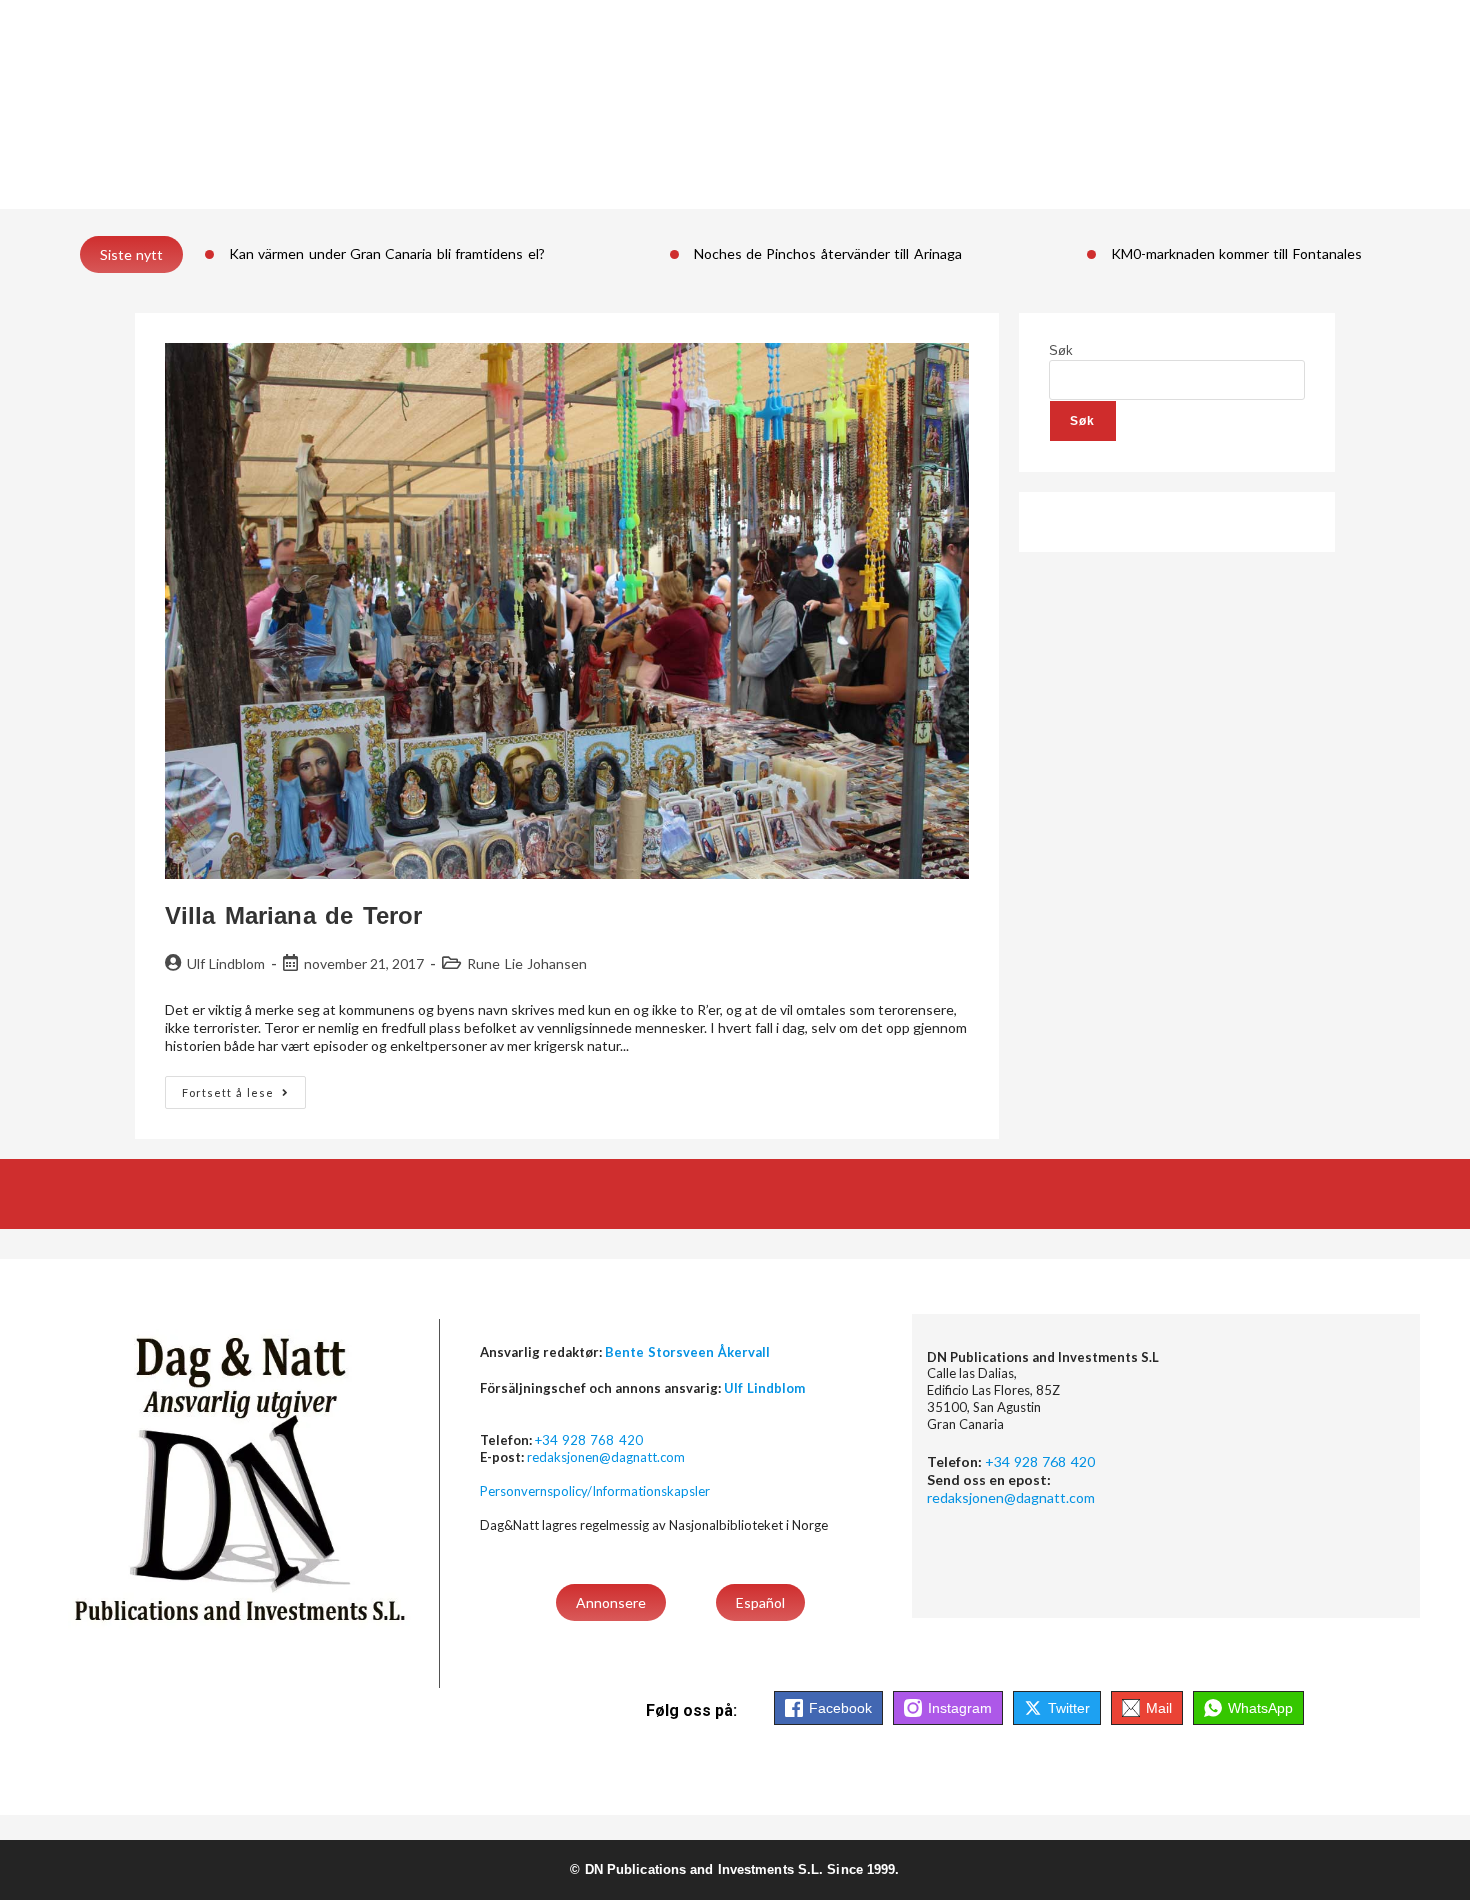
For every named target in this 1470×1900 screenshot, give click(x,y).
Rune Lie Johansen (527, 963)
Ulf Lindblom (226, 963)
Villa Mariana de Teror (293, 915)
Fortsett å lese (244, 1087)
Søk (1061, 350)
